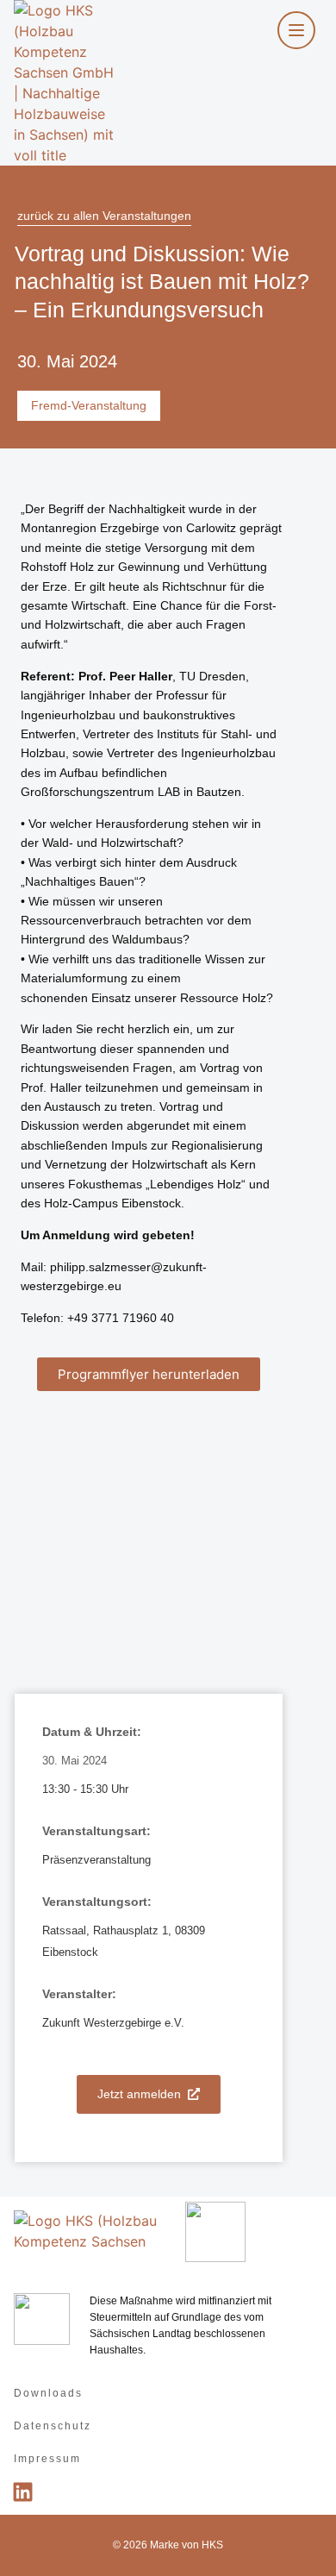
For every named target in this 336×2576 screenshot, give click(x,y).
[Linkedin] (22, 2492)
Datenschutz (53, 2426)
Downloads (48, 2393)
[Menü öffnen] (296, 30)
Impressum (47, 2459)
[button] (149, 1374)
